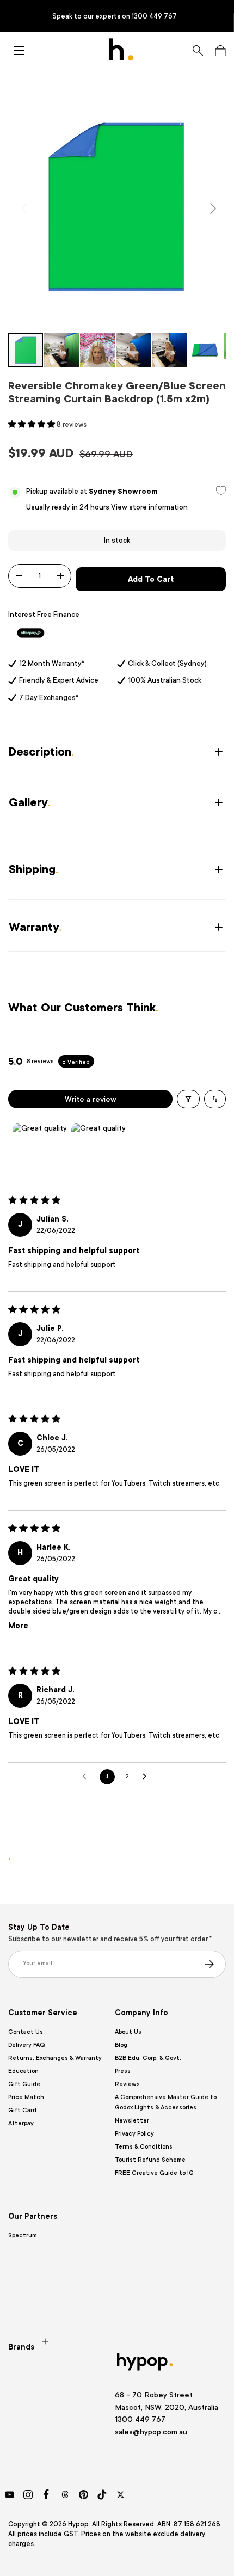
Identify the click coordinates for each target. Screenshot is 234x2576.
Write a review (91, 1099)
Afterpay (21, 2123)
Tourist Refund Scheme (150, 2160)
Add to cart (151, 579)
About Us (128, 2032)
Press (123, 2071)
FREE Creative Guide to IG (154, 2173)
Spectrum (23, 2235)
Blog (121, 2045)
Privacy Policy (134, 2134)
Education (23, 2071)
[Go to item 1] (40, 1149)
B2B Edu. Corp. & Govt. (148, 2058)
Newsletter (132, 2121)
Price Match (26, 2097)
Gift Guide (24, 2084)
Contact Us (26, 2032)
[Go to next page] (147, 1777)
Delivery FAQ (26, 2045)
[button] (220, 51)
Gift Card (22, 2110)
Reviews (127, 2084)
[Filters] (188, 1099)
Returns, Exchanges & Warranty (55, 2058)
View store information (149, 507)
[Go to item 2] (98, 1149)
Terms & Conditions (144, 2147)
